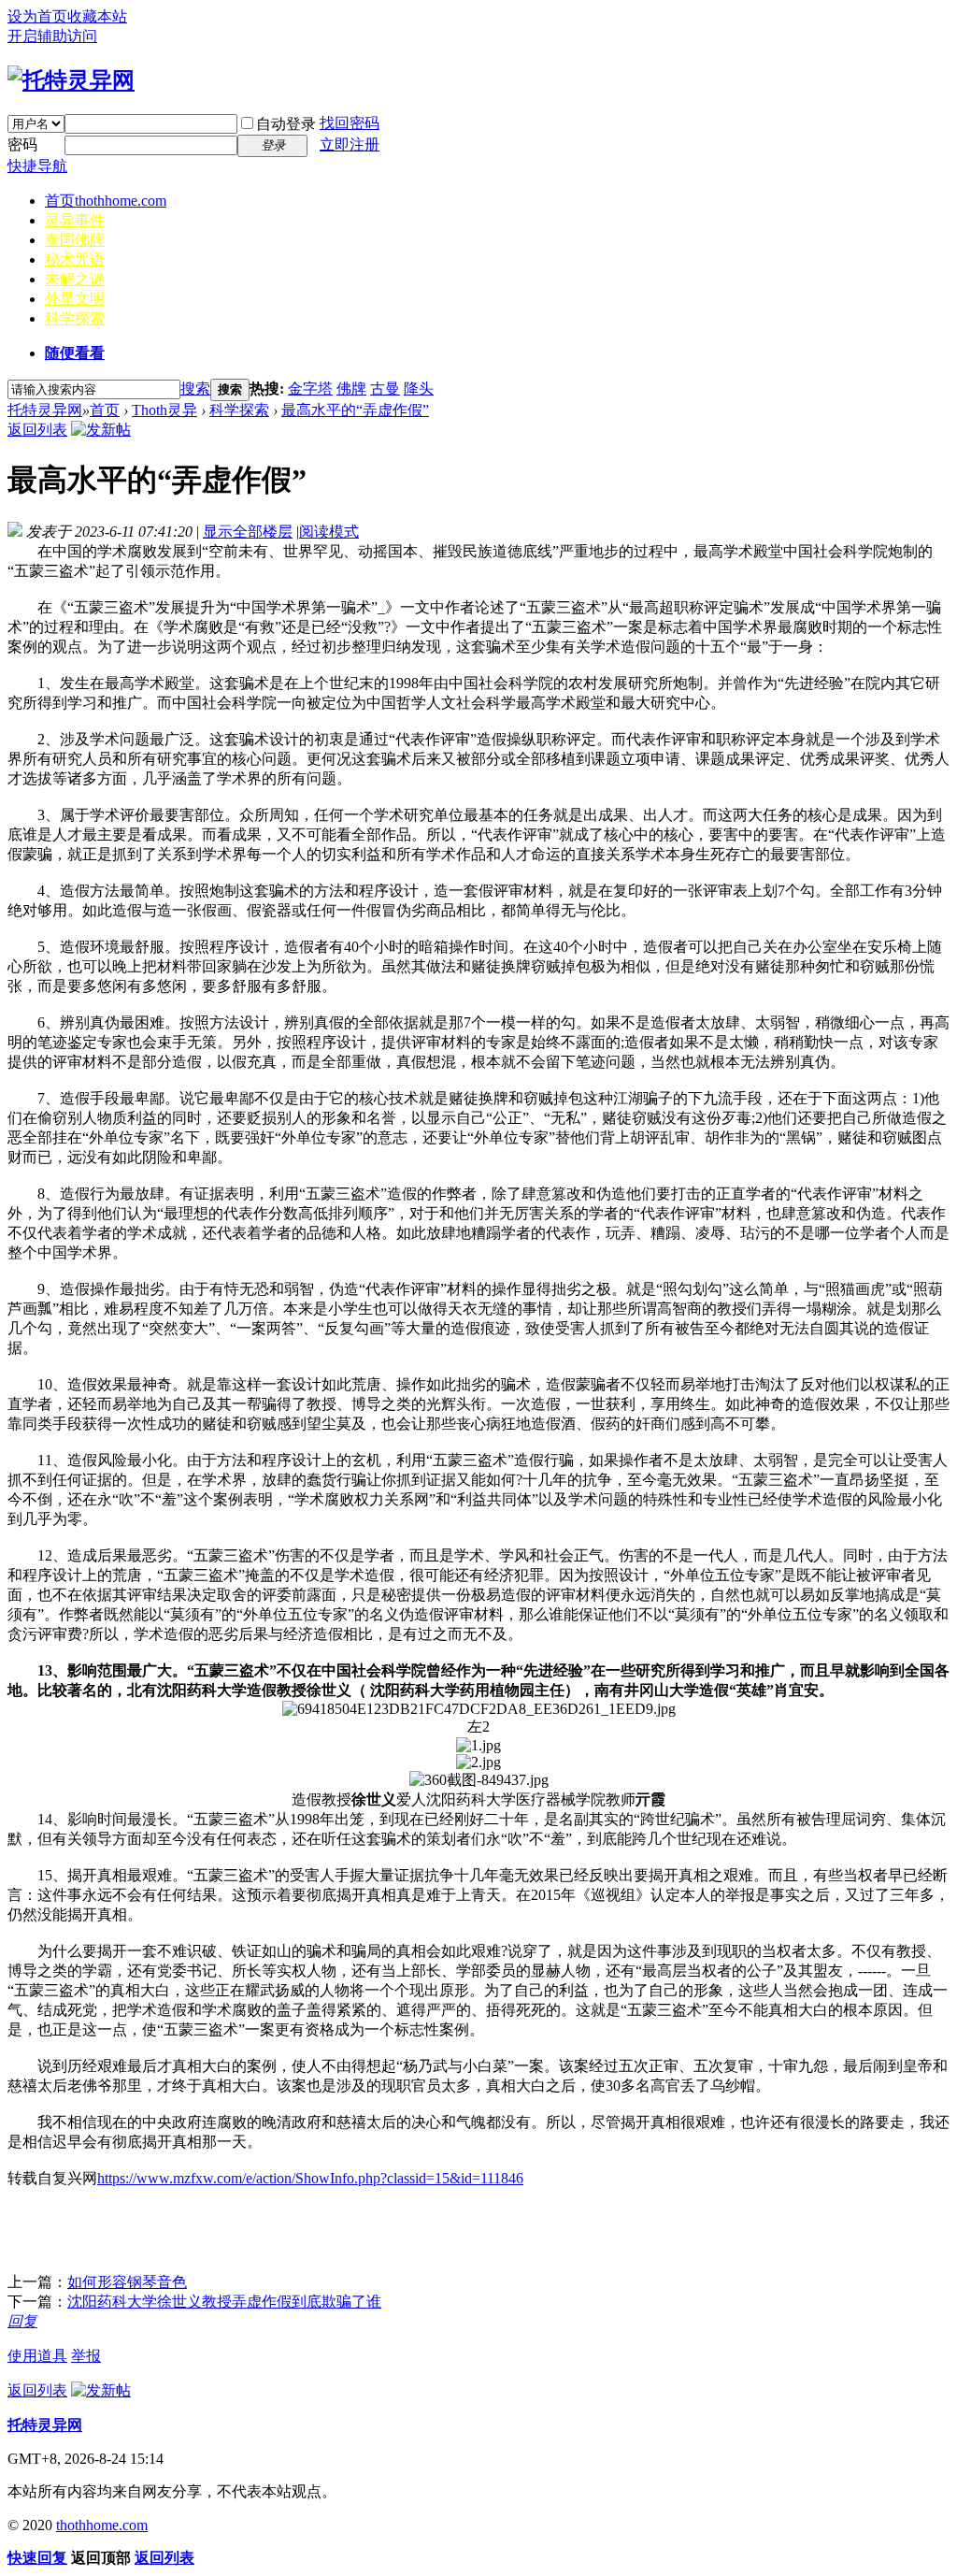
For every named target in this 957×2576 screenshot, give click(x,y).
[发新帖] (101, 430)
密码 (22, 144)
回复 (22, 2321)
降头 (419, 389)
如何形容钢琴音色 (127, 2282)
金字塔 (310, 389)
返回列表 (37, 430)
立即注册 (350, 144)
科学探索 (75, 318)
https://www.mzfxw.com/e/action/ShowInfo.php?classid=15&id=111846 (310, 2178)
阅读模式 (329, 532)
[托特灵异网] (71, 80)
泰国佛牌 (75, 240)
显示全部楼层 (248, 532)
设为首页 (37, 16)
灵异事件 (75, 220)
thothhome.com (102, 2525)
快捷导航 (37, 166)
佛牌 (351, 389)
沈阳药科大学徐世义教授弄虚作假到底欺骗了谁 (224, 2302)
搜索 (195, 389)
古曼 (385, 389)
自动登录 (286, 124)
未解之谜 (75, 279)
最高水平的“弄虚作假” (355, 410)
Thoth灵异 (164, 410)
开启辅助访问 (52, 36)
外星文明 (75, 299)
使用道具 (37, 2356)
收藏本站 (97, 16)
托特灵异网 (45, 410)
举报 (86, 2356)
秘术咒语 (75, 259)
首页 (106, 201)
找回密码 (350, 123)
